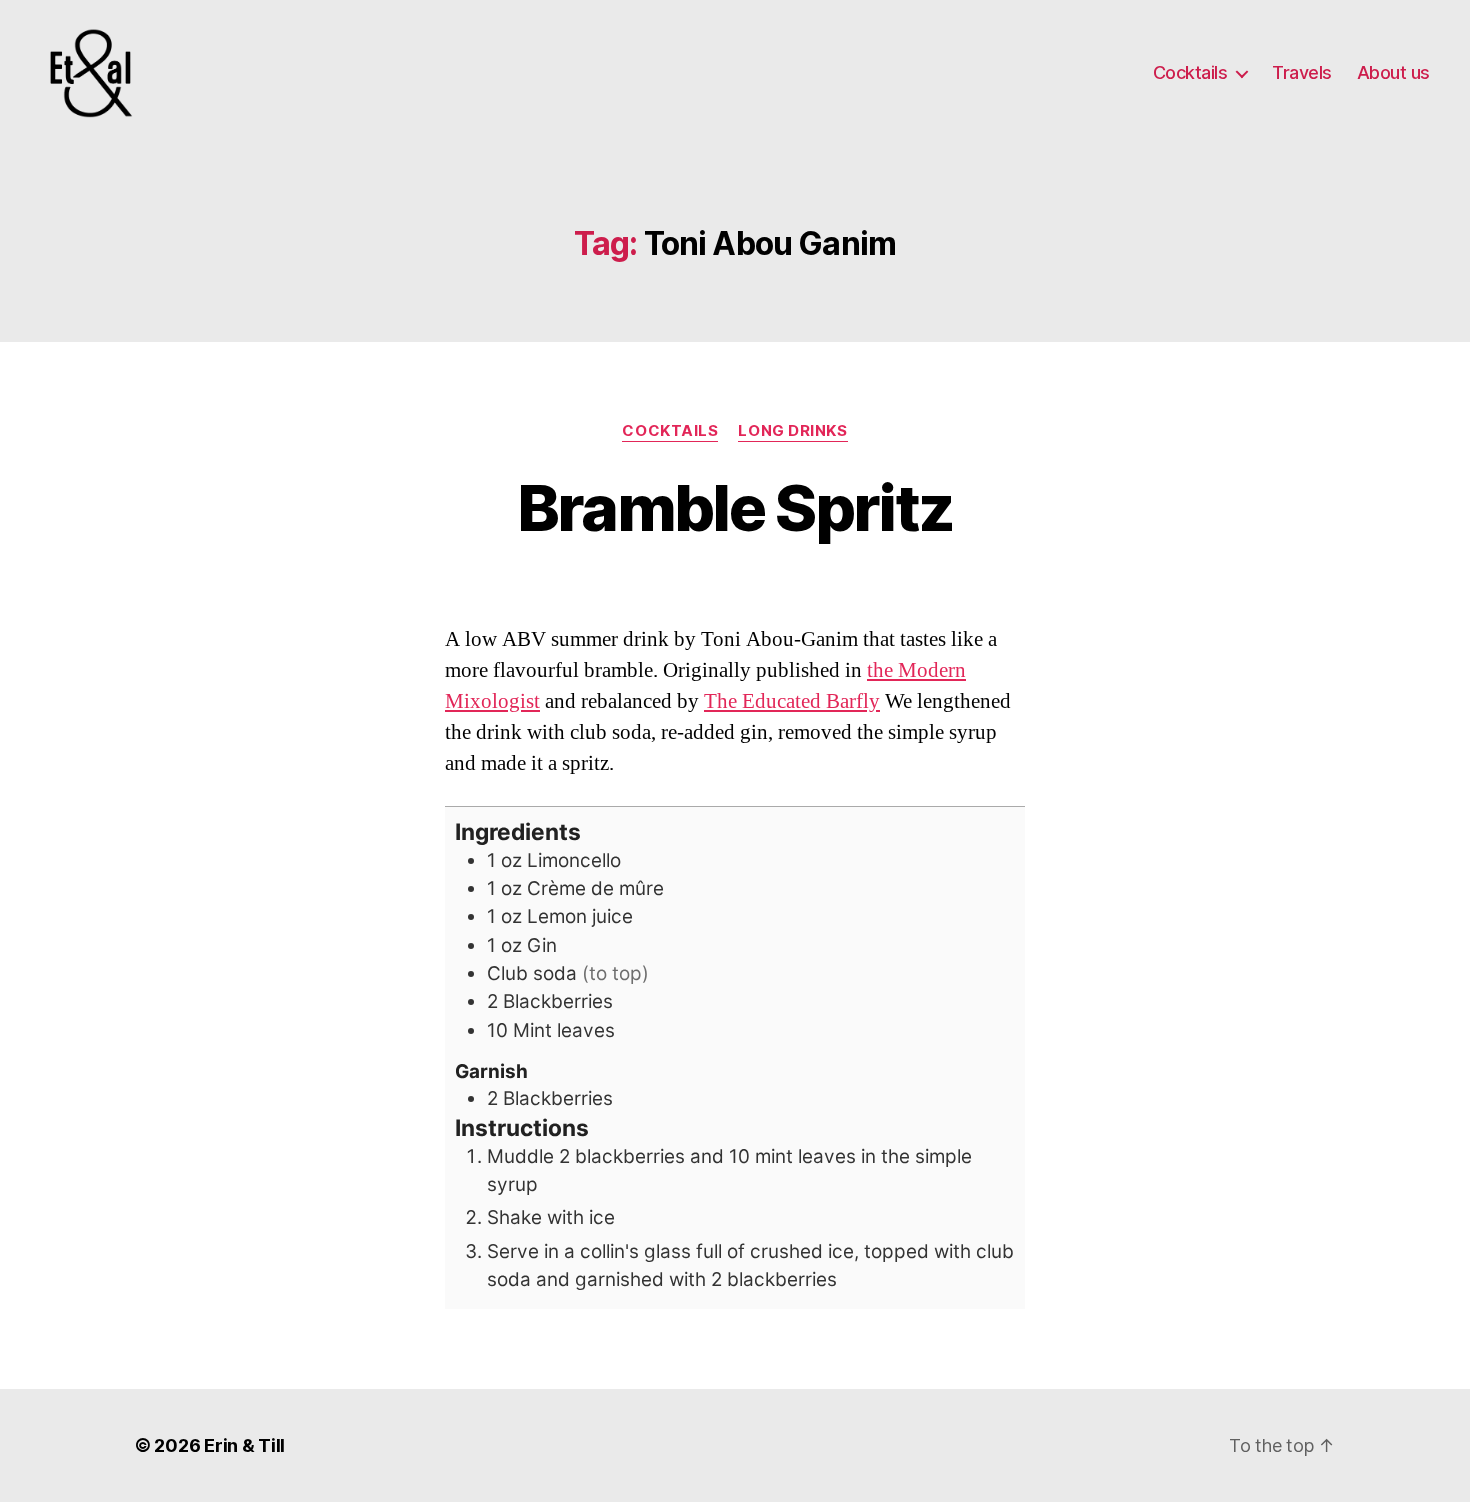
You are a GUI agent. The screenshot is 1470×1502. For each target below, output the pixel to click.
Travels (1302, 72)
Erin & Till (244, 1445)
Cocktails (1190, 72)
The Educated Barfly (792, 701)
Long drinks (792, 431)
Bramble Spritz (735, 507)
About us (1393, 72)
